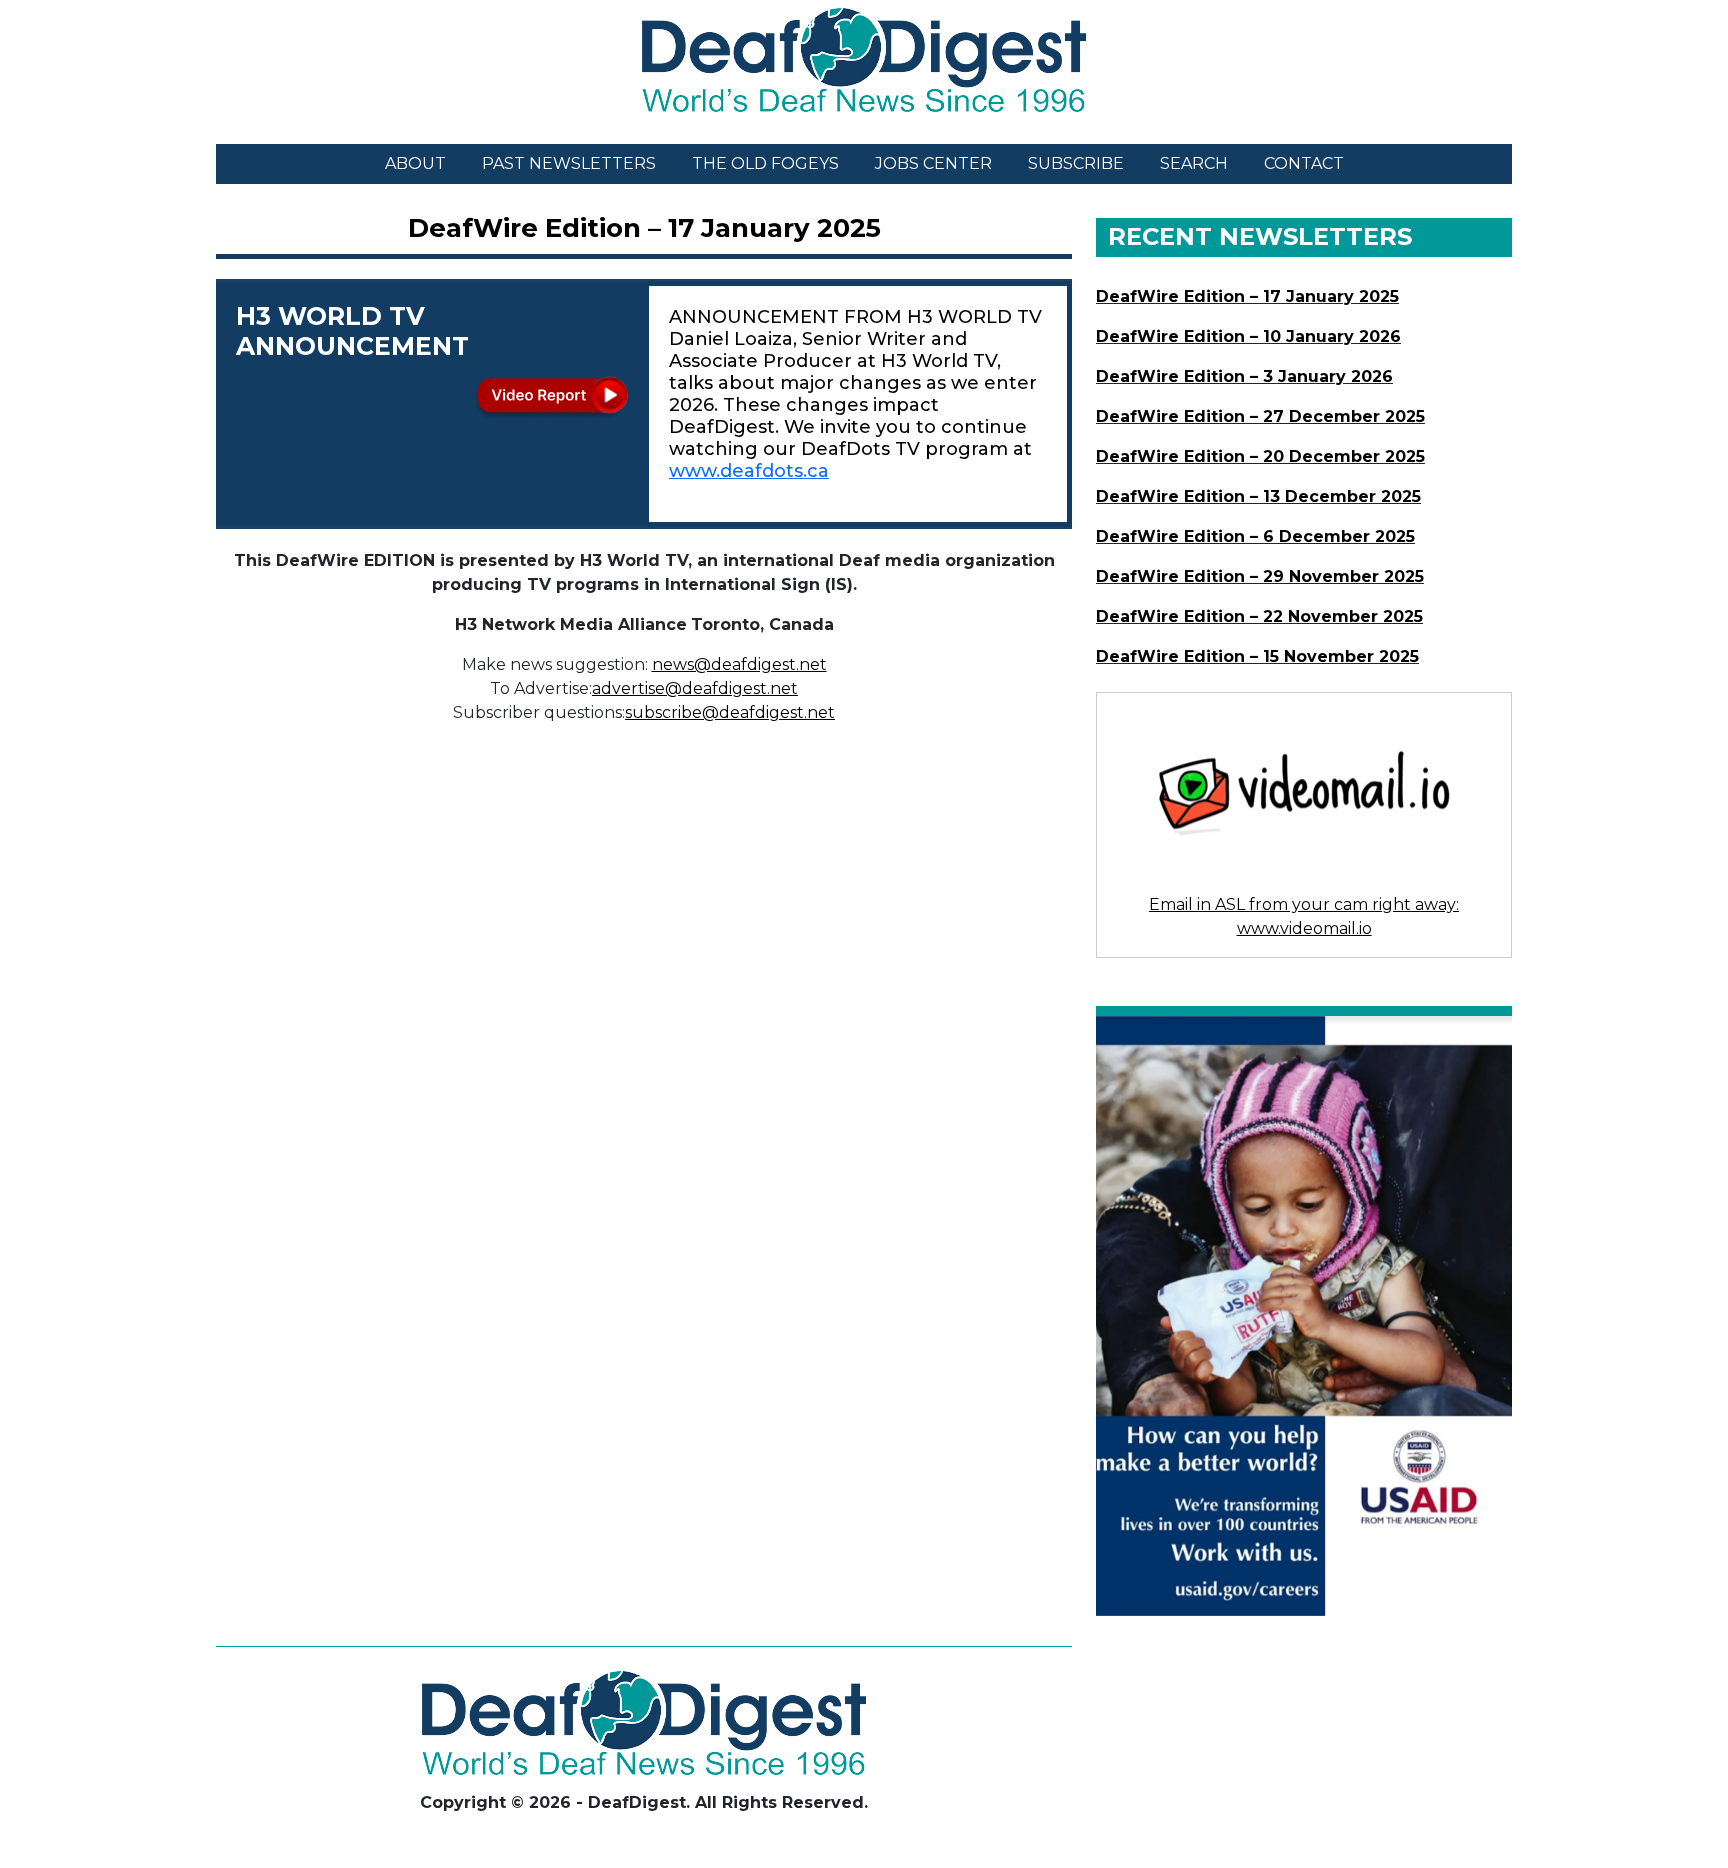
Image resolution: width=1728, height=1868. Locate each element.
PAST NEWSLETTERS (569, 163)
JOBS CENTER (933, 163)
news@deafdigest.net (739, 664)
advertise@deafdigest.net (695, 688)
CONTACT (1304, 163)
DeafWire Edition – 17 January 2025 (644, 228)
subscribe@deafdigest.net (730, 712)
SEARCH (1194, 163)
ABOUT (415, 163)
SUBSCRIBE (1076, 163)
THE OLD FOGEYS (765, 163)
